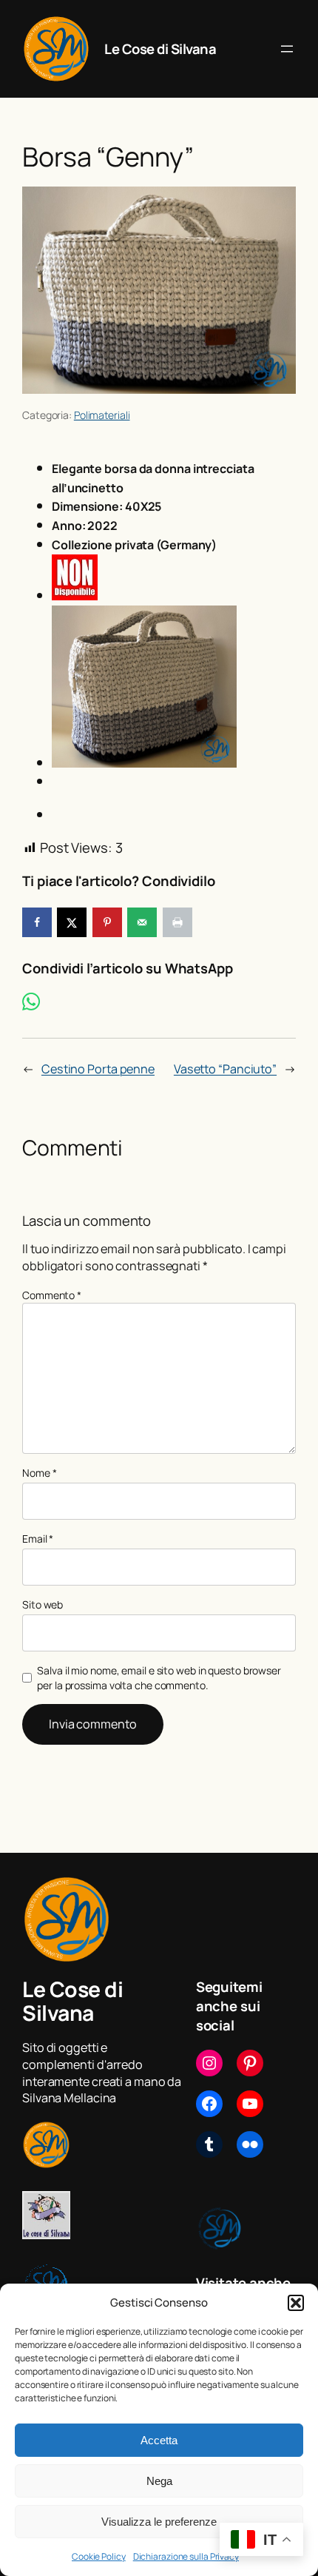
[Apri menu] (287, 49)
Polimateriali (102, 415)
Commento (52, 1295)
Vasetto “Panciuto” (225, 1069)
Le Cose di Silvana (160, 49)
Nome (39, 1473)
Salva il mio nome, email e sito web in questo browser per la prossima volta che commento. (159, 1678)
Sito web (43, 1604)
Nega (159, 2481)
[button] (296, 2303)
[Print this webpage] (177, 922)
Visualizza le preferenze (159, 2522)
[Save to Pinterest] (107, 922)
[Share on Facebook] (37, 922)
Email (38, 1539)
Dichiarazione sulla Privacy (186, 2556)
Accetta (159, 2440)
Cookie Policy (99, 2556)
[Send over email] (142, 922)
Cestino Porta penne (98, 1069)
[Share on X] (72, 922)
